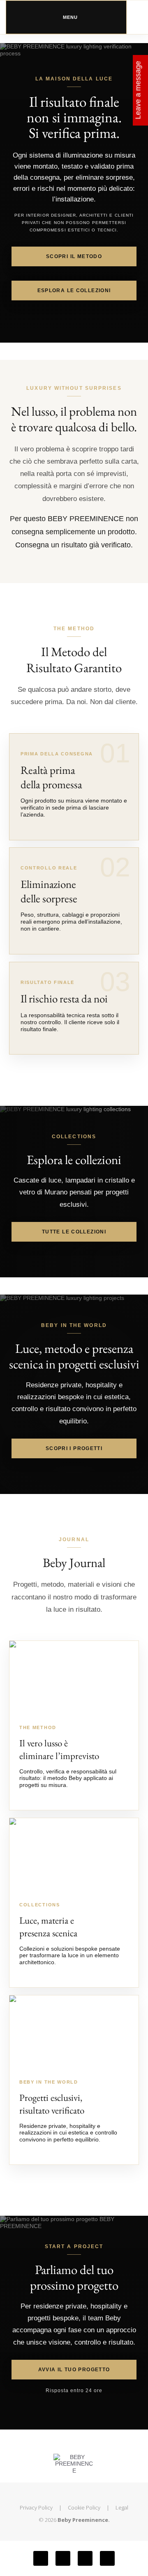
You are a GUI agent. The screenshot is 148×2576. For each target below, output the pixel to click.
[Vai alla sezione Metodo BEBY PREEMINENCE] (74, 1677)
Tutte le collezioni (74, 1232)
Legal (122, 2507)
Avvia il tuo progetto (74, 2370)
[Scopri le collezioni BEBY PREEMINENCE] (74, 1854)
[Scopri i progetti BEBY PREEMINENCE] (74, 2032)
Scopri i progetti (74, 1448)
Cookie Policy (84, 2507)
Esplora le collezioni (74, 291)
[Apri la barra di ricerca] (134, 13)
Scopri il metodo (74, 256)
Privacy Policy (36, 2507)
